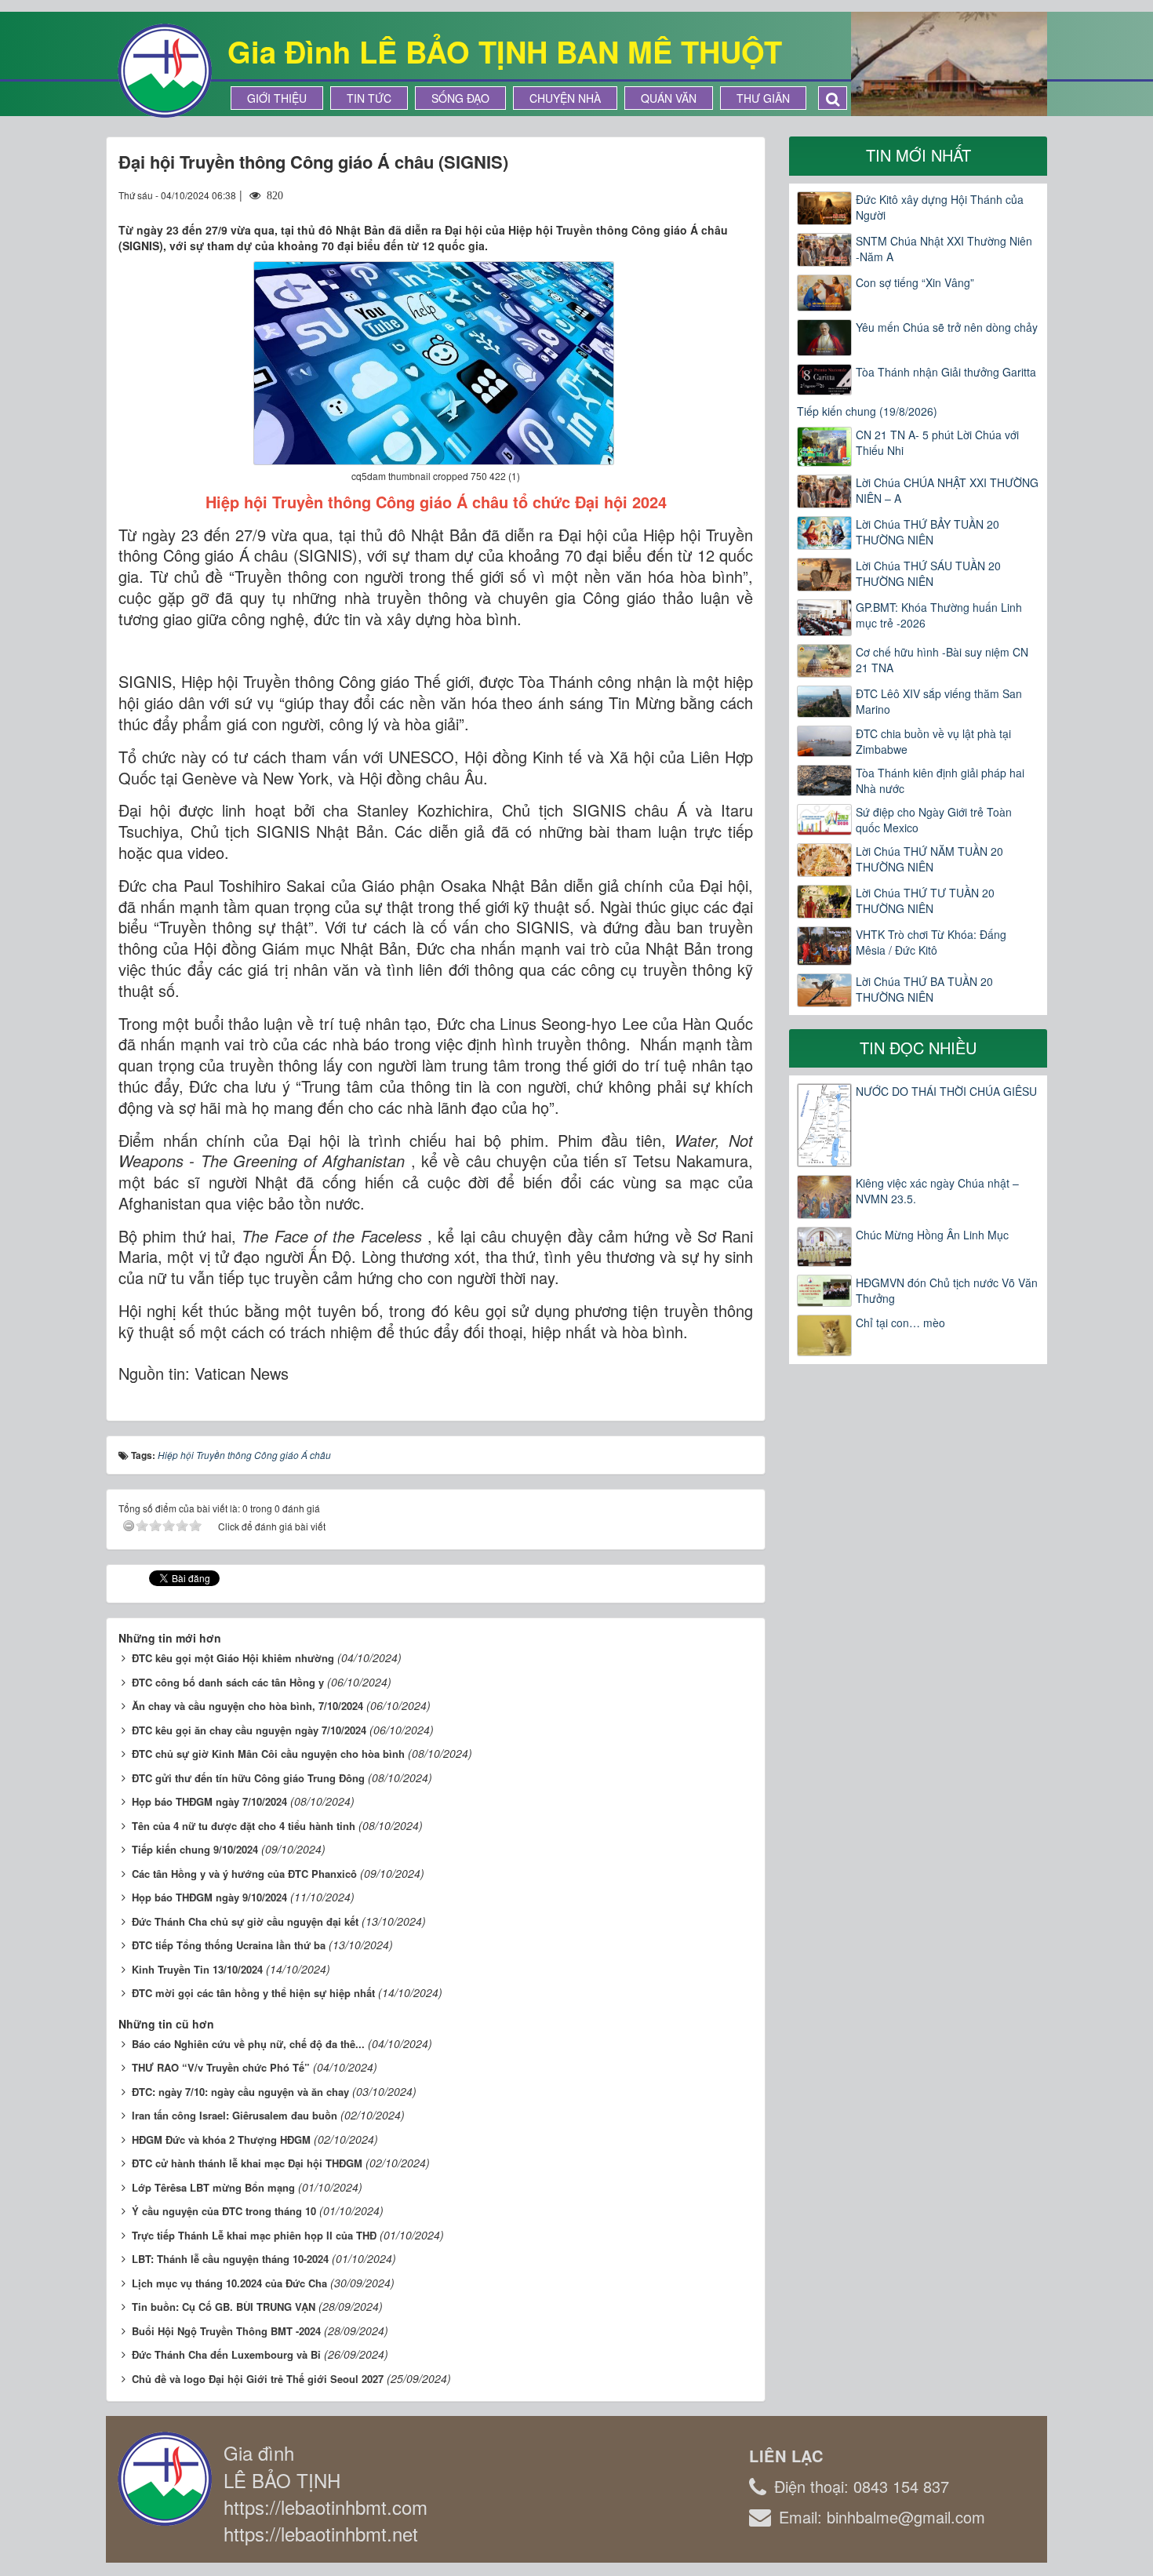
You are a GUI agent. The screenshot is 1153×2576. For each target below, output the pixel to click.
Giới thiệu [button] (277, 98)
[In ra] (713, 195)
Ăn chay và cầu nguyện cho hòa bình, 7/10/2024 (247, 1706)
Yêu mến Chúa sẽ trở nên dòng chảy (947, 327)
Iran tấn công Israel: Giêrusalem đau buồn (235, 2115)
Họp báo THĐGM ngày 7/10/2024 (209, 1801)
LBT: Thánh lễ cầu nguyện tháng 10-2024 (230, 2259)
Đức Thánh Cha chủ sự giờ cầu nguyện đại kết (245, 1921)
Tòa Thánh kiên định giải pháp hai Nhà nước (940, 780)
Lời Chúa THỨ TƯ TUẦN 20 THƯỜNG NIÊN (925, 901)
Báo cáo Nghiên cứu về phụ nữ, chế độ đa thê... (248, 2044)
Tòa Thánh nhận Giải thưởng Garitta (946, 372)
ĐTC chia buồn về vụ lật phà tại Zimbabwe (933, 741)
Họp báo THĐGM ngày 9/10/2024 (209, 1897)
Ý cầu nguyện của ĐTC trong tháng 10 (224, 2211)
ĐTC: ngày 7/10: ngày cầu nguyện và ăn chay (240, 2092)
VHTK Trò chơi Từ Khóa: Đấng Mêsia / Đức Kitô (931, 942)
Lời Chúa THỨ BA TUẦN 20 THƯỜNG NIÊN (924, 989)
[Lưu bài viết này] (741, 195)
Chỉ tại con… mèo (900, 1323)
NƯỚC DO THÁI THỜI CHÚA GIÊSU (946, 1091)
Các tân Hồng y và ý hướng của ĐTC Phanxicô (244, 1874)
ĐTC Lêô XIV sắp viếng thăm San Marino (939, 701)
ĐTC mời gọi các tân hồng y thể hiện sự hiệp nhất (253, 1993)
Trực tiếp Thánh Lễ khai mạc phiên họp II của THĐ (254, 2235)
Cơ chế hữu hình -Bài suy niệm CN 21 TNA (942, 660)
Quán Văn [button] (669, 98)
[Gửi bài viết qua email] (684, 195)
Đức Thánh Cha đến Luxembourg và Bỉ (226, 2354)
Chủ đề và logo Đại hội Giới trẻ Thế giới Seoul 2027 (258, 2379)
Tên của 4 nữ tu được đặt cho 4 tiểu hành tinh (244, 1826)
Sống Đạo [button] (460, 98)
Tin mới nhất (918, 155)
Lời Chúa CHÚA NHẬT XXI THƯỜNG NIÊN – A (947, 490)
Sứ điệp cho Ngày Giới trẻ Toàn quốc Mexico (934, 820)
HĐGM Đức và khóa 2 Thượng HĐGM (221, 2139)
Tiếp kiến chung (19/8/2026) (867, 411)
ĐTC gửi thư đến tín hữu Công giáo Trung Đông (248, 1778)
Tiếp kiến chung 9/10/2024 (195, 1849)
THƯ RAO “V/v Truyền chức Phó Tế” (221, 2067)
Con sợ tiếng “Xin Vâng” (915, 282)
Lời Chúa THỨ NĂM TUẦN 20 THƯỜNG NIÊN (929, 859)
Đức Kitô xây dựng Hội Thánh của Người (940, 207)
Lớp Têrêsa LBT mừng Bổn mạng (213, 2187)
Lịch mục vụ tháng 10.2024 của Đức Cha (229, 2283)
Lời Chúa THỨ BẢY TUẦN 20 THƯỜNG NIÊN (927, 532)
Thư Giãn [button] (763, 98)
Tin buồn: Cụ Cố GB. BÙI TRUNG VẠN (224, 2307)
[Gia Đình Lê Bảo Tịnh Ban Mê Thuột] (165, 69)
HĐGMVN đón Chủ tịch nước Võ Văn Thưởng (947, 1290)
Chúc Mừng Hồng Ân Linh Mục (932, 1235)
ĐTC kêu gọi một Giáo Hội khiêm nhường (233, 1658)
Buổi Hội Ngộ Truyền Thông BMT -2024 (226, 2331)
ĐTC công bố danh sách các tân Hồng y (228, 1682)
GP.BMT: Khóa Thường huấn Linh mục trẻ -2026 (939, 615)
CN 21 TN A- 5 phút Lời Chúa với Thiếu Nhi (937, 442)
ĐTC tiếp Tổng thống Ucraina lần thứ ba (229, 1945)
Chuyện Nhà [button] (565, 98)
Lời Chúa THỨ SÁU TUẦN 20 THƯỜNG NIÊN (928, 573)
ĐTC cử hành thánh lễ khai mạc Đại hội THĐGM (247, 2163)
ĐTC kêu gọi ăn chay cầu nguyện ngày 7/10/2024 (249, 1730)
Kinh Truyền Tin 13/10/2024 (197, 1969)
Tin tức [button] (369, 98)
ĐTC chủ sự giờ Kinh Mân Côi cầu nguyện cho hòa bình (268, 1754)
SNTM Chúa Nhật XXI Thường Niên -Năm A (944, 249)
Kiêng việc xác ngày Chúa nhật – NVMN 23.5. (937, 1191)
